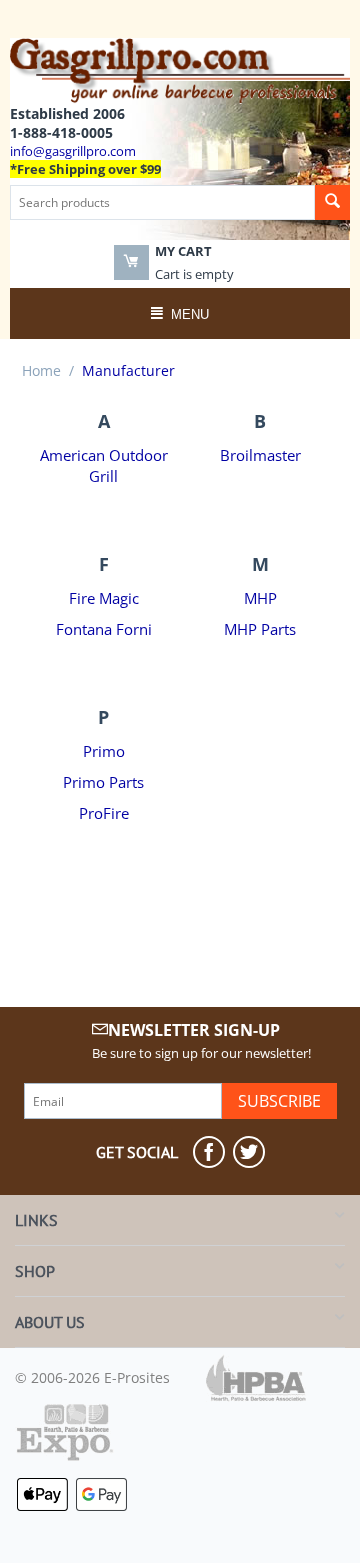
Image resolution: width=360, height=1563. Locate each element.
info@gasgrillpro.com (73, 151)
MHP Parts (260, 629)
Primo (104, 751)
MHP (260, 598)
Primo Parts (103, 782)
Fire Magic (104, 598)
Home (41, 370)
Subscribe (279, 1101)
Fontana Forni (104, 629)
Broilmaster (260, 455)
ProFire (104, 813)
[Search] (332, 202)
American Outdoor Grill (104, 466)
